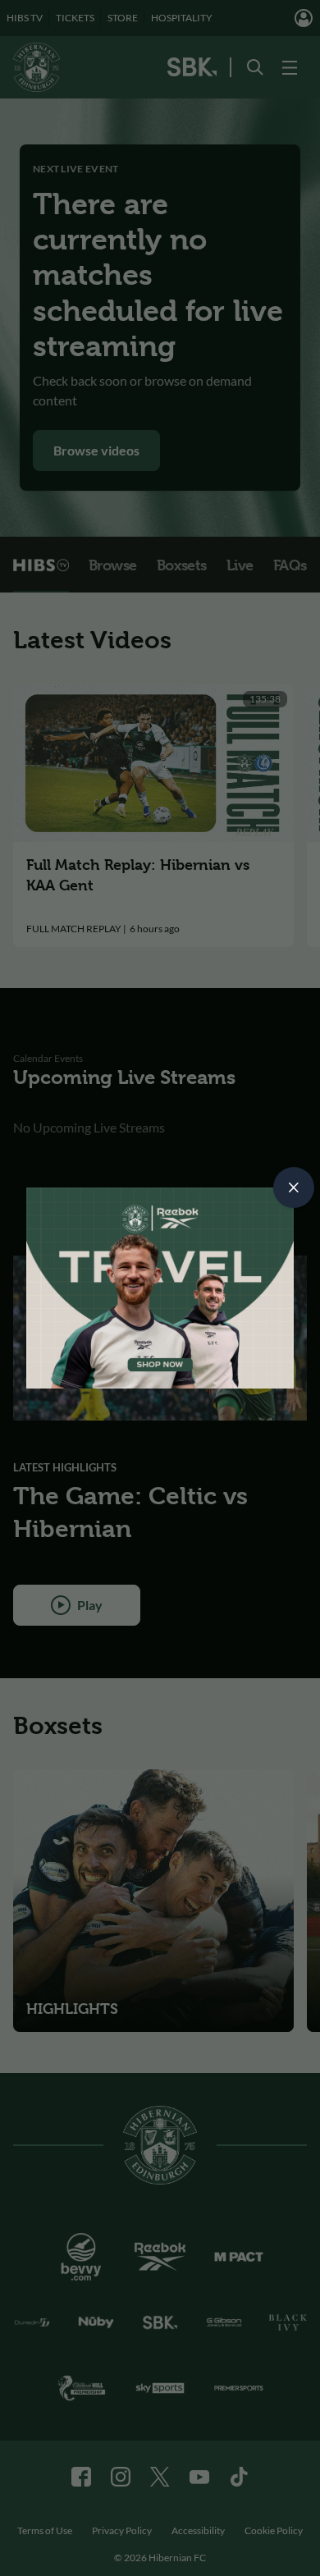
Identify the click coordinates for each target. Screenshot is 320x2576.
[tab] (294, 1187)
